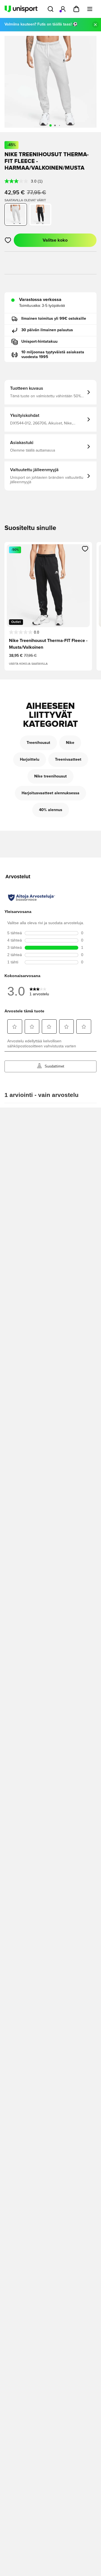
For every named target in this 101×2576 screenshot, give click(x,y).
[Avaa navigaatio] (90, 9)
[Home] (21, 9)
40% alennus (51, 810)
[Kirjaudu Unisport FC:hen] (63, 9)
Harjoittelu (30, 760)
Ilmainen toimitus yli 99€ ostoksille (54, 319)
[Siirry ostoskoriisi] (76, 9)
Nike (70, 743)
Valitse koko (55, 240)
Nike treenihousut (50, 776)
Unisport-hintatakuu (39, 342)
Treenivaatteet (68, 760)
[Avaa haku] (50, 9)
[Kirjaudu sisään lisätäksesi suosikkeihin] (8, 240)
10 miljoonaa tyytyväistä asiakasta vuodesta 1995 (53, 355)
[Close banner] (95, 25)
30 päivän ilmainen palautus (47, 330)
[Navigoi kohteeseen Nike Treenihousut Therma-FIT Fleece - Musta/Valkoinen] (40, 214)
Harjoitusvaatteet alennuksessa (50, 793)
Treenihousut (38, 743)
